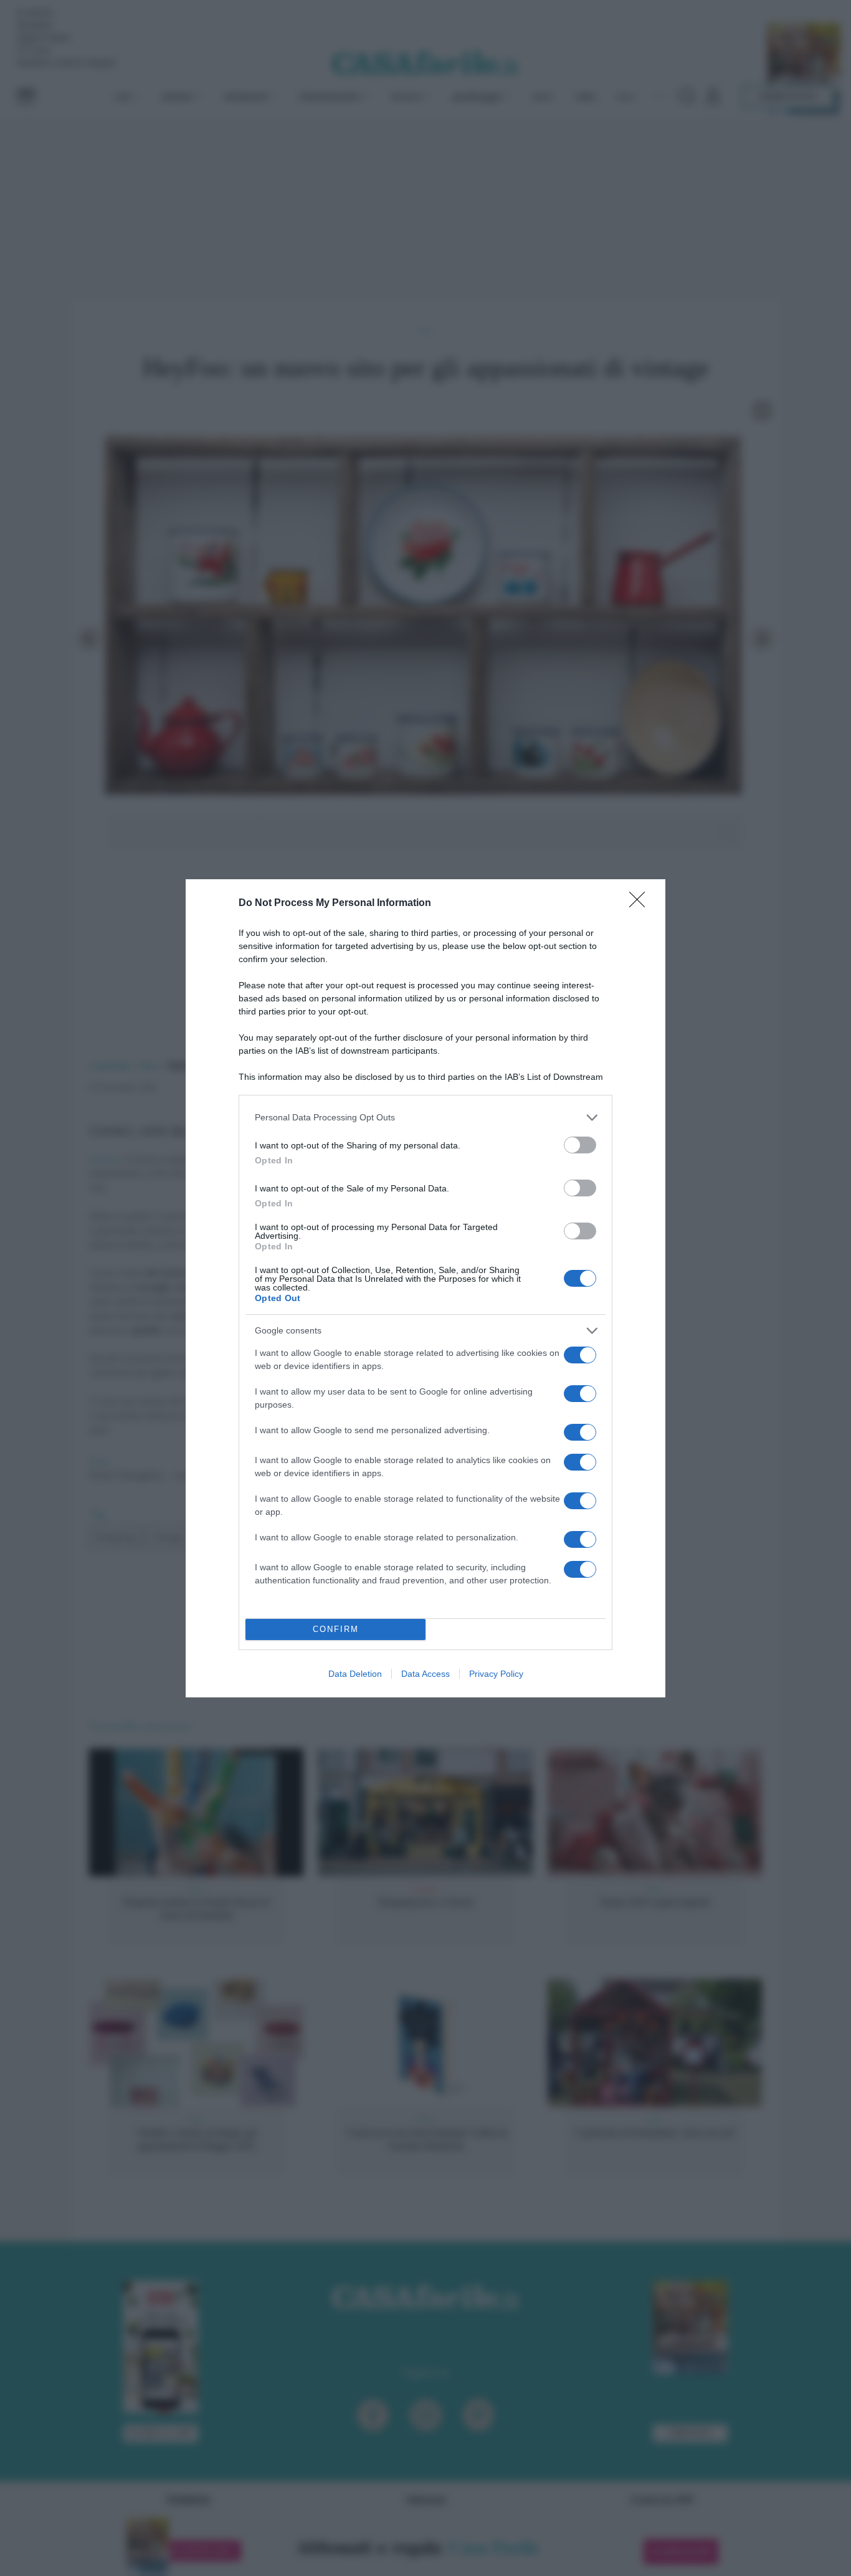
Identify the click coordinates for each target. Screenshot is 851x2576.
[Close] (641, 904)
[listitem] (425, 1118)
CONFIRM (336, 1629)
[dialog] (425, 1288)
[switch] (580, 1145)
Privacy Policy (496, 1674)
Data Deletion (355, 1674)
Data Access (425, 1674)
